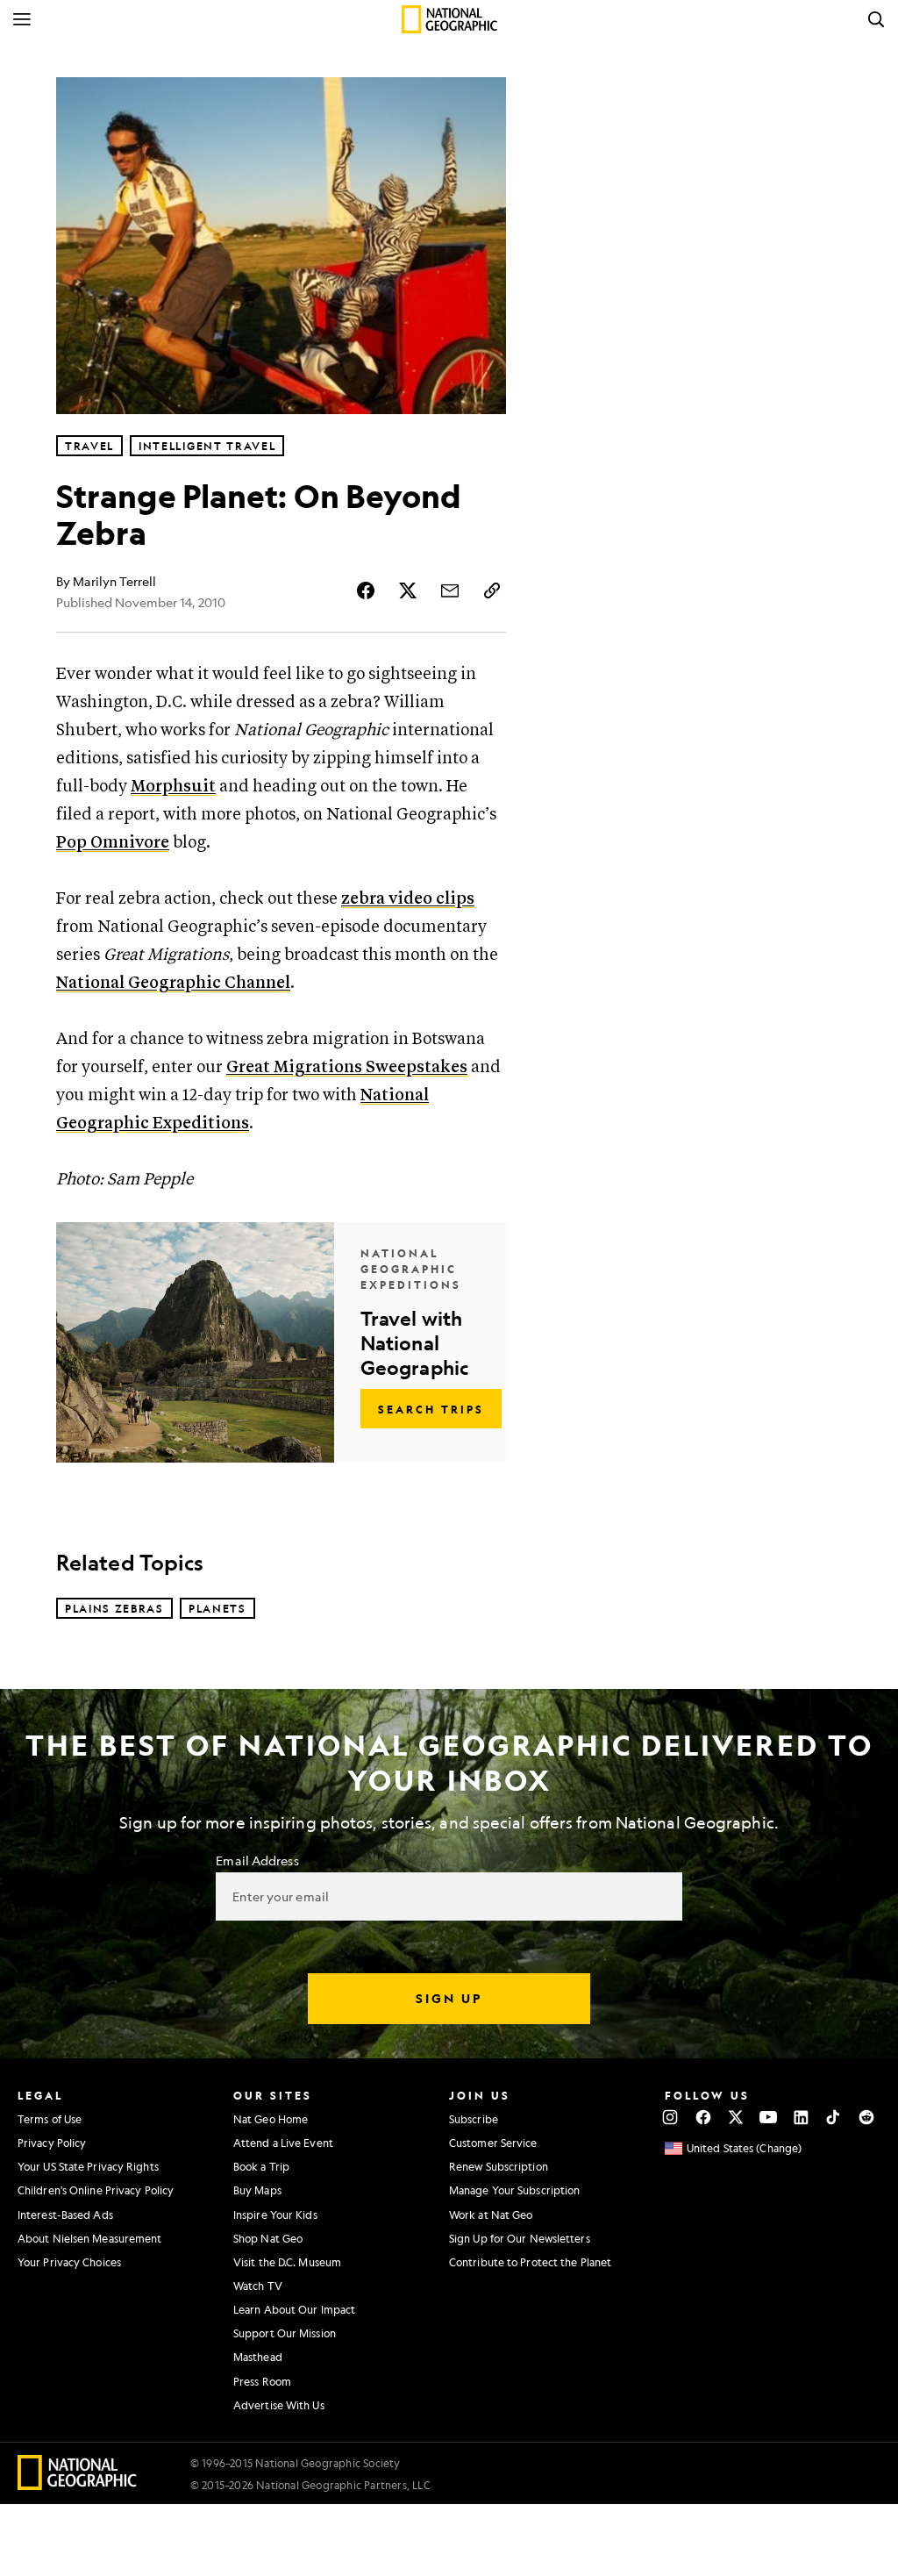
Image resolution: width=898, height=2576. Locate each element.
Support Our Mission (285, 2333)
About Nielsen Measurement (90, 2238)
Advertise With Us (279, 2405)
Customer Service (493, 2143)
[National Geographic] (449, 19)
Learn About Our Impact (294, 2309)
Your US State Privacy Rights (88, 2166)
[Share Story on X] (408, 590)
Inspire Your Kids (275, 2215)
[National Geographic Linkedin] (801, 2117)
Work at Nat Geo (491, 2215)
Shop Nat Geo (268, 2238)
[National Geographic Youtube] (769, 2117)
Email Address (257, 1860)
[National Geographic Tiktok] (834, 2117)
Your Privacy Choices (69, 2262)
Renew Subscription (499, 2166)
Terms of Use (50, 2119)
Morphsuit (173, 787)
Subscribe (474, 2119)
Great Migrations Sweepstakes (347, 1067)
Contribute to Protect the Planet (530, 2262)
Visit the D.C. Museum (287, 2262)
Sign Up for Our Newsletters (520, 2238)
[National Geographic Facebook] (703, 2117)
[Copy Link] (492, 590)
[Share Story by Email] (450, 590)
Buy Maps (257, 2190)
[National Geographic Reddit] (866, 2117)
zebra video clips (408, 899)
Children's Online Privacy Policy (96, 2190)
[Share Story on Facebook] (366, 590)
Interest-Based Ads (65, 2215)
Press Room (262, 2381)
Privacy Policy (52, 2143)
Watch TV (258, 2286)
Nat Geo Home (271, 2119)
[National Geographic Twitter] (735, 2117)
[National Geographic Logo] (78, 2484)
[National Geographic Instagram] (670, 2117)
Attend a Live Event (283, 2143)
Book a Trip (261, 2166)
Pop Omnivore (113, 843)
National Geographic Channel (173, 983)
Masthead (258, 2357)
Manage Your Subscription (514, 2190)
